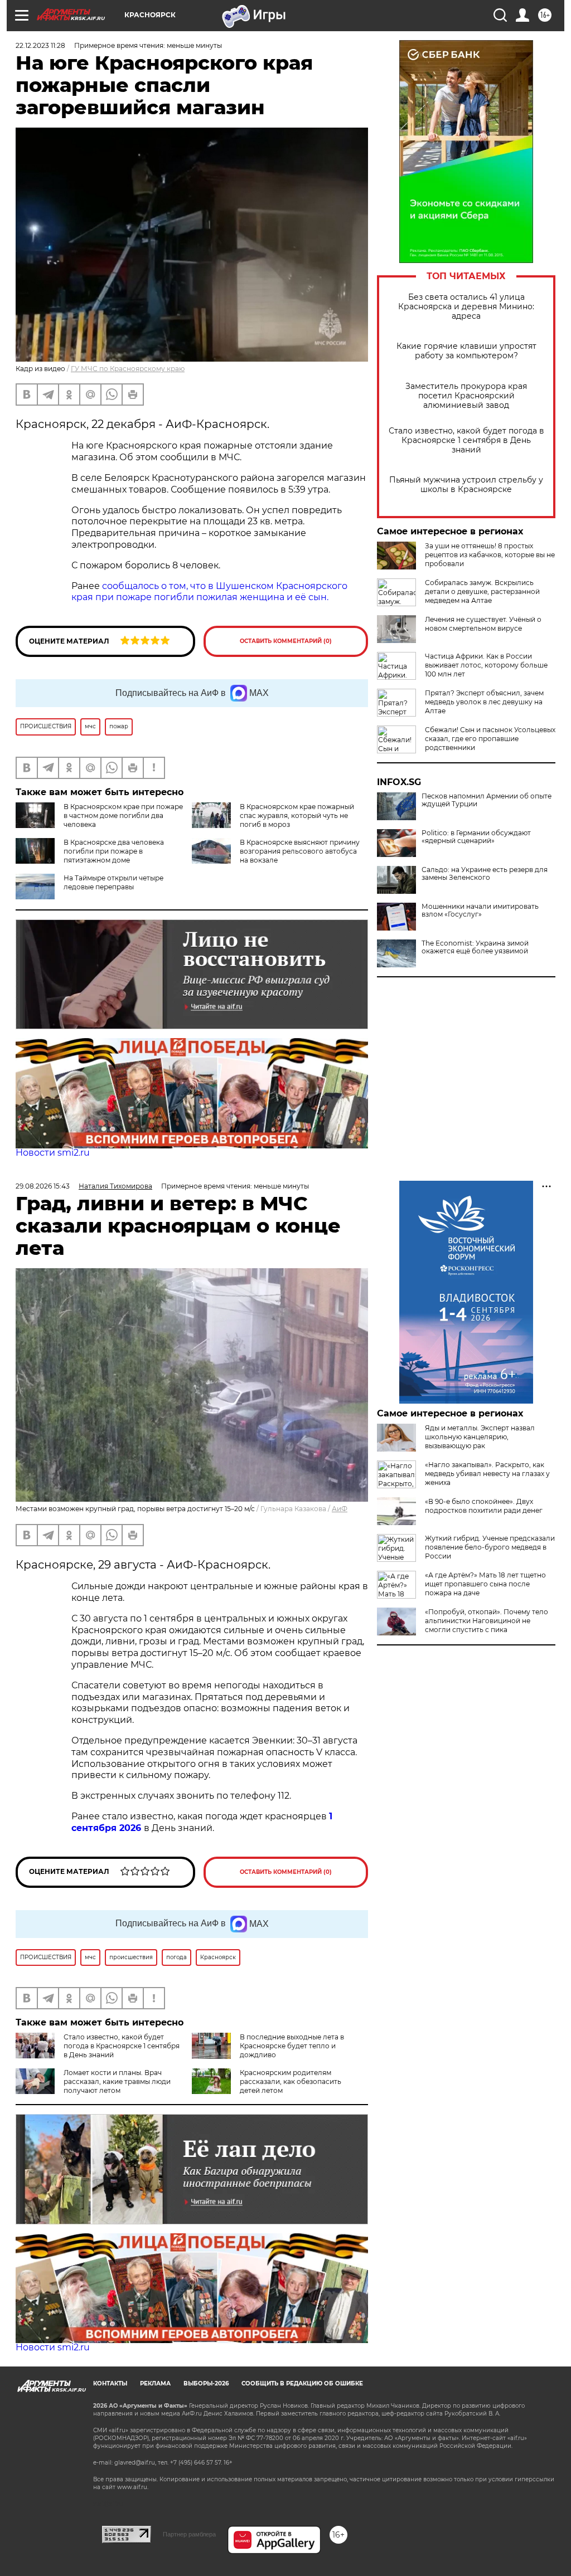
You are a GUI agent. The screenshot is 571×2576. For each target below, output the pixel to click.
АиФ (340, 1509)
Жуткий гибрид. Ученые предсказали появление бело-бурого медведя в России (490, 1547)
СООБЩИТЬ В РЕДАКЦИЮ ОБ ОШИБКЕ (302, 2383)
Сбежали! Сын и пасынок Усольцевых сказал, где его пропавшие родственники (490, 739)
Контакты (110, 2383)
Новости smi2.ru (53, 1153)
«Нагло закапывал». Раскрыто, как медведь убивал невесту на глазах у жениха (487, 1474)
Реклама (155, 2383)
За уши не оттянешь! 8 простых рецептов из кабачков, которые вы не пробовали (490, 555)
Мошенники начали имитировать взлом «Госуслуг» (480, 910)
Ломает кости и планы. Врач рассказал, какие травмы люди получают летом (117, 2081)
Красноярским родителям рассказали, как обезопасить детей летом (291, 2081)
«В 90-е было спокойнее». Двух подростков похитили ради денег (484, 1506)
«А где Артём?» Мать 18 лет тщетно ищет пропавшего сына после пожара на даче (485, 1584)
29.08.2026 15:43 (43, 1186)
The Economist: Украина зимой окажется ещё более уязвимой (475, 947)
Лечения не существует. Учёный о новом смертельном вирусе (483, 624)
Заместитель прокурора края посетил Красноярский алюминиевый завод (466, 396)
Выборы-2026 (206, 2383)
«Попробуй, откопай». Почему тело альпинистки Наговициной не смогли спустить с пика (487, 1621)
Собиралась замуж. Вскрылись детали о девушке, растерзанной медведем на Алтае (482, 591)
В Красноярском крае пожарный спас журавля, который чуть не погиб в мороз (297, 815)
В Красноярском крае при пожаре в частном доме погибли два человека (123, 815)
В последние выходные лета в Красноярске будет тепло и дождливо (292, 2046)
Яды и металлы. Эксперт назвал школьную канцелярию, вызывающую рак (480, 1437)
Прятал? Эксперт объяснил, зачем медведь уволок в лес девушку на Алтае (484, 702)
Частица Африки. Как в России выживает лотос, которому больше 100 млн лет (486, 665)
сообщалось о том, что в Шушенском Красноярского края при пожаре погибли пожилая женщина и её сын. (209, 592)
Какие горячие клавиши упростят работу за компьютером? (466, 351)
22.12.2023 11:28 (40, 45)
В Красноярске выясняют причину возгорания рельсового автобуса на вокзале (300, 851)
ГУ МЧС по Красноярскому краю (128, 369)
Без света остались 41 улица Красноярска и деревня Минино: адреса (466, 307)
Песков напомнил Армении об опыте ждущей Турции (487, 800)
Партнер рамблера (189, 2534)
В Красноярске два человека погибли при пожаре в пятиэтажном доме (114, 851)
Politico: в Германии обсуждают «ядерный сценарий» (476, 837)
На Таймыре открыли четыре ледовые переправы (113, 882)
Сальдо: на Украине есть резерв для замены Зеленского (485, 874)
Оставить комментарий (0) (286, 641)
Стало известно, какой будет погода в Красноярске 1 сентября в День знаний (466, 440)
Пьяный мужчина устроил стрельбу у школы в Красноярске (466, 485)
